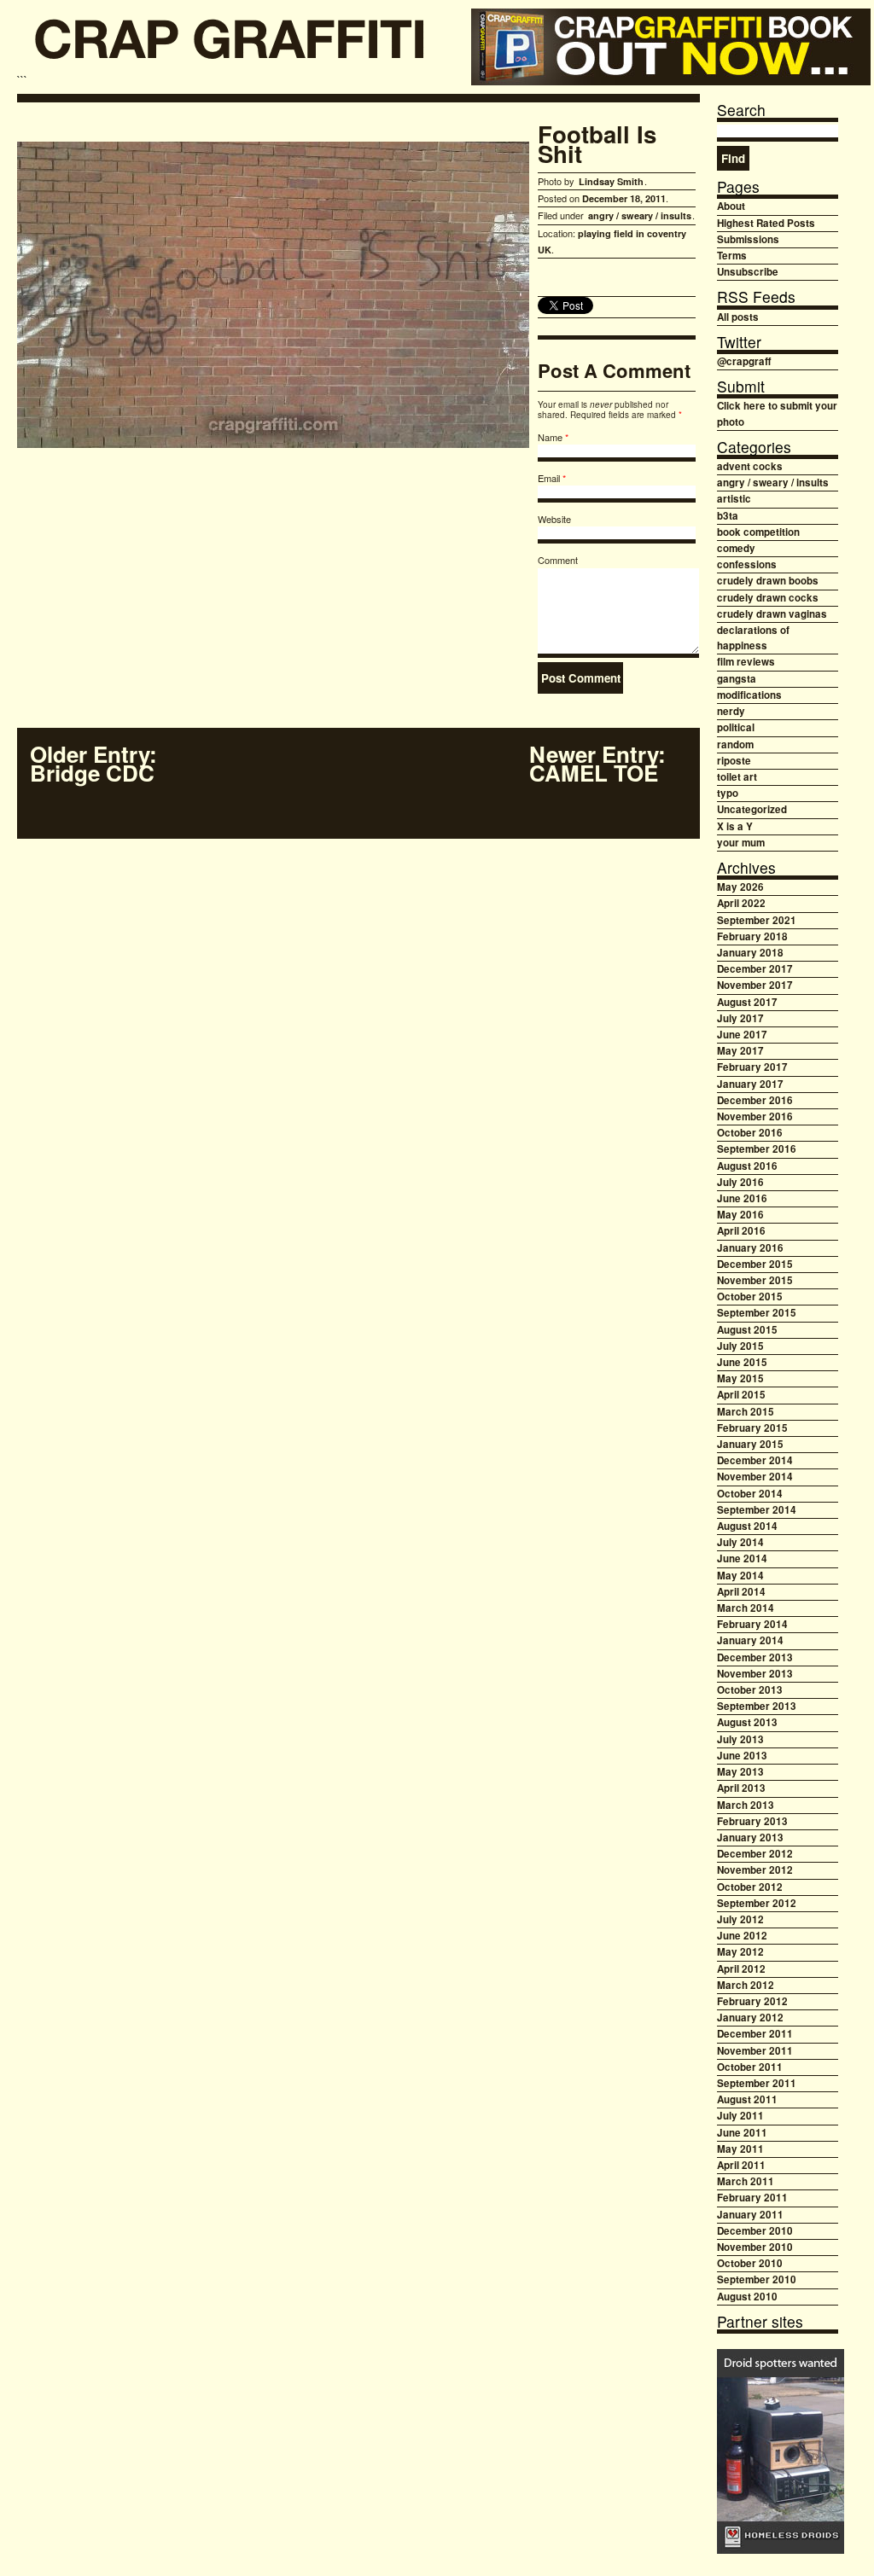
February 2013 (752, 1821)
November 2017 (755, 985)
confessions (747, 564)
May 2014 (740, 1576)
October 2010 (750, 2263)
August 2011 (747, 2099)
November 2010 (755, 2247)
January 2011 (750, 2215)
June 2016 (742, 1198)
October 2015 (750, 1297)
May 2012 (740, 1952)
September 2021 (757, 920)
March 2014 (746, 1608)
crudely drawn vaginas (772, 614)
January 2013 (750, 1838)
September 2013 (757, 1706)
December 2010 (755, 2231)
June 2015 (742, 1362)
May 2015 (740, 1378)
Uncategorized (752, 809)
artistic (734, 499)
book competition (758, 532)
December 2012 (755, 1854)
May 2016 (740, 1215)
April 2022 (741, 903)
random (735, 744)
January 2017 (750, 1084)
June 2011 (742, 2133)
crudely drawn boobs (768, 581)
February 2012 (752, 2001)
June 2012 (742, 1936)
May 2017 (740, 1051)
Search (741, 110)
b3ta (728, 516)
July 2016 (740, 1182)
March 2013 (746, 1805)
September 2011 (757, 2083)
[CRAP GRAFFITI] (230, 45)
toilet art (737, 777)
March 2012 (746, 1985)
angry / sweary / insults (640, 215)
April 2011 (741, 2165)
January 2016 (750, 1248)
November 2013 (755, 1674)
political (736, 727)
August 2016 (747, 1166)
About (731, 206)
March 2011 (746, 2181)
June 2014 (742, 1558)
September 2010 (757, 2279)
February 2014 (752, 1624)
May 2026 (740, 887)
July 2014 (740, 1542)
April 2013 (741, 1788)
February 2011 (752, 2198)
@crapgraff (744, 361)
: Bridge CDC (93, 764)
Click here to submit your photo (777, 413)
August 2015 (747, 1330)
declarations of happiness (753, 638)
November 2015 (755, 1280)
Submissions (748, 239)
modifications (749, 695)
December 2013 (755, 1657)
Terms (732, 256)
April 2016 (741, 1231)
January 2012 (750, 2018)
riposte (734, 761)
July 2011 (740, 2116)
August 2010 (747, 2297)
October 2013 (750, 1690)
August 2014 (747, 1526)
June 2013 (742, 1756)
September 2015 (757, 1313)
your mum (741, 843)
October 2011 (750, 2067)
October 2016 (750, 1133)
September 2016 (757, 1149)
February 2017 (752, 1067)
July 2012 (740, 1919)
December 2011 (755, 2034)
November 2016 (755, 1116)
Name (550, 437)
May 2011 (740, 2149)
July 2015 (740, 1346)
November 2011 (755, 2051)
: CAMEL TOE (597, 764)
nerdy (731, 711)
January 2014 (750, 1640)
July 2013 (740, 1739)
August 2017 (747, 1002)
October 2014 (750, 1494)
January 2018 (750, 953)
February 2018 (752, 936)
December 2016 (755, 1100)
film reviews (746, 662)
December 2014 (755, 1460)
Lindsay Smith (611, 181)
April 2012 (741, 1969)
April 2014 (741, 1592)
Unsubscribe (748, 272)
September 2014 (757, 1510)
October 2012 (750, 1887)
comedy (736, 548)
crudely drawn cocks (768, 598)
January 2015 (750, 1444)
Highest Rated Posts (766, 223)
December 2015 (755, 1264)
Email (549, 478)
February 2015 (752, 1428)
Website (554, 519)
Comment (558, 560)
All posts (738, 317)
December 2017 (755, 969)
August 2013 (747, 1722)
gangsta (737, 679)
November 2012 (755, 1870)
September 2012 (757, 1903)
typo (728, 793)
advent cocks (750, 466)
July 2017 (740, 1018)
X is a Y (735, 826)
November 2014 (755, 1477)
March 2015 (746, 1412)
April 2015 (741, 1395)
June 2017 (742, 1035)
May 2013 (740, 1772)
